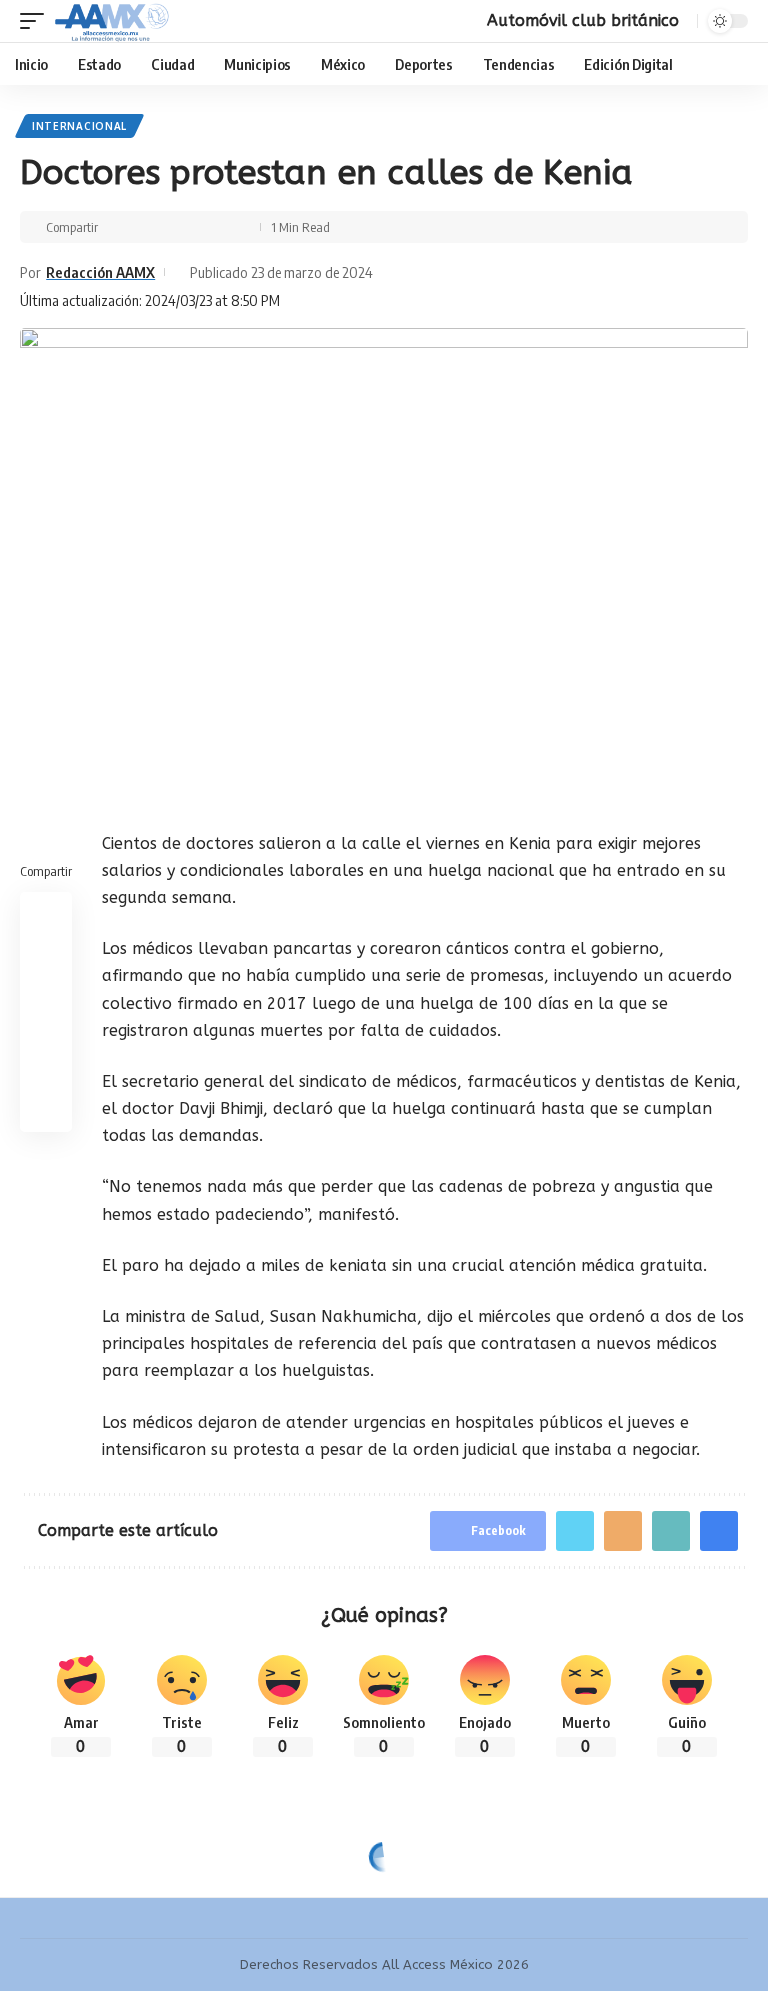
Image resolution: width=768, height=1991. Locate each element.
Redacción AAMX (100, 272)
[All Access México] (112, 21)
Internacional (79, 126)
